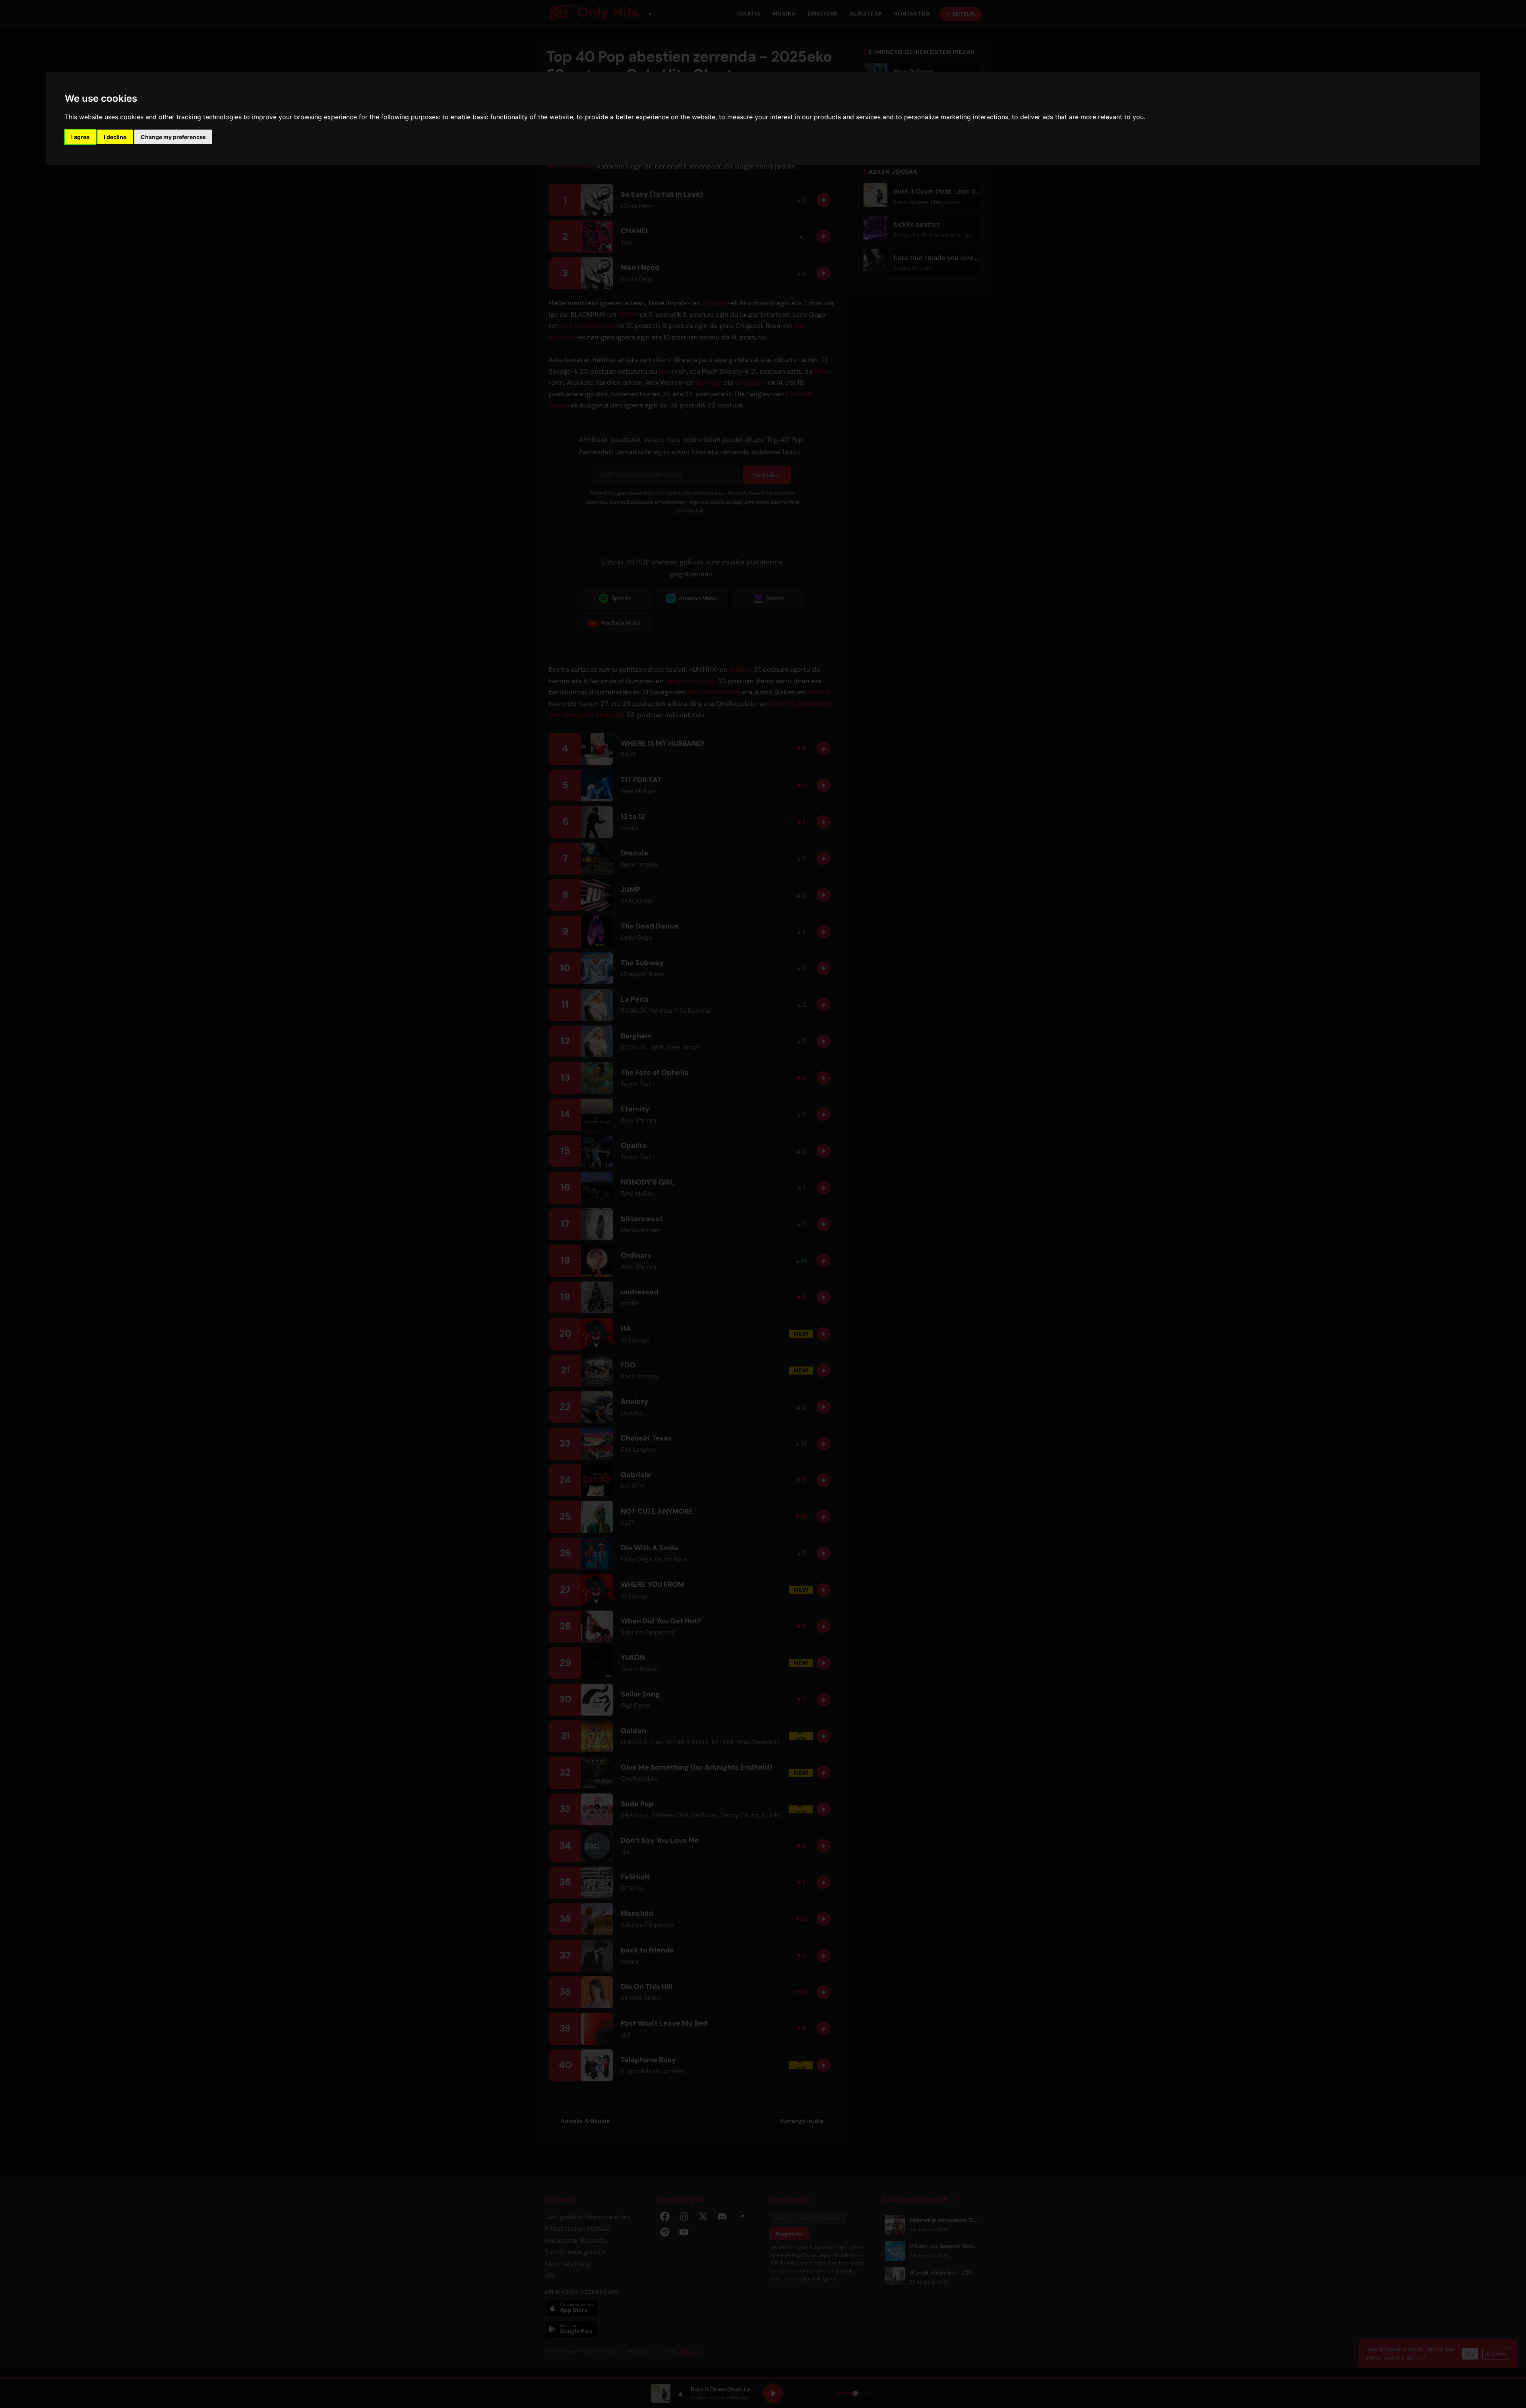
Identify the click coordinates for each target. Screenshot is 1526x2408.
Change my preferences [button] (173, 137)
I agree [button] (80, 137)
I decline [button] (115, 137)
